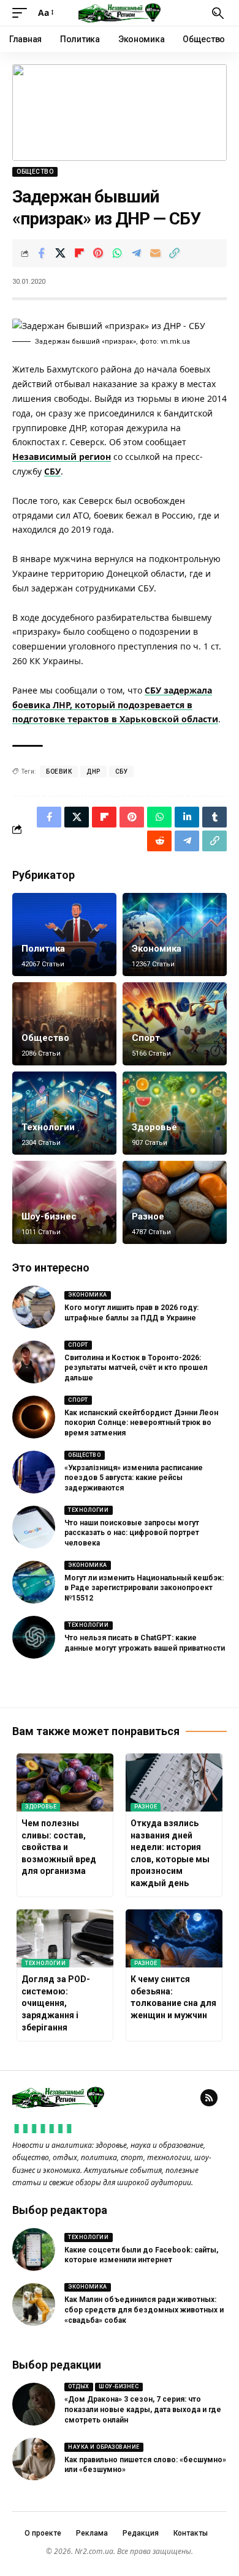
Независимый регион (62, 457)
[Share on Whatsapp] (117, 253)
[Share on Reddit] (159, 841)
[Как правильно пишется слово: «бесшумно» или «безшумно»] (34, 2459)
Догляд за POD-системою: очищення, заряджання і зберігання (56, 2003)
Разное (148, 1216)
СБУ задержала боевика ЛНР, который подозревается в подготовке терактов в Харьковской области (115, 705)
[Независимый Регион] (120, 13)
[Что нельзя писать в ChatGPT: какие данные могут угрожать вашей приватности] (34, 1637)
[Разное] (175, 1202)
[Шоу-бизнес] (64, 1202)
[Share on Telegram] (136, 253)
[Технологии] (64, 1113)
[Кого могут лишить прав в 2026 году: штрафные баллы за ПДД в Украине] (34, 1307)
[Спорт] (175, 1024)
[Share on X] (60, 253)
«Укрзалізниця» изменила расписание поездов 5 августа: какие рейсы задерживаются (134, 1478)
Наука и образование (104, 2447)
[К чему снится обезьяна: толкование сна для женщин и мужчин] (174, 1938)
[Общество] (64, 1024)
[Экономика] (175, 935)
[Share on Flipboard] (79, 253)
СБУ (52, 471)
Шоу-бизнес (49, 1216)
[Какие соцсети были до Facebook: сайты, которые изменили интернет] (34, 2249)
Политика (43, 949)
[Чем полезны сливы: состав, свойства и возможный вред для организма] (65, 1782)
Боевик (59, 772)
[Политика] (64, 935)
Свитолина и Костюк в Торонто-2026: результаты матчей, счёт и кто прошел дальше (136, 1368)
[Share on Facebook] (41, 253)
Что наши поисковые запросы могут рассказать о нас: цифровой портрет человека (132, 1533)
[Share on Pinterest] (98, 253)
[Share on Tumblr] (214, 817)
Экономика (157, 949)
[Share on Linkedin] (187, 817)
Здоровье (154, 1127)
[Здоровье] (175, 1113)
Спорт (146, 1038)
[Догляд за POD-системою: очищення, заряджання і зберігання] (65, 1938)
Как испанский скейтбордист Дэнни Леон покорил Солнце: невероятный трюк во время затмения (141, 1423)
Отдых (79, 2386)
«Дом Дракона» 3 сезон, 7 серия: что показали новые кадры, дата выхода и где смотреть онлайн (143, 2410)
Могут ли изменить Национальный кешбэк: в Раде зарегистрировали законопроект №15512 (144, 1588)
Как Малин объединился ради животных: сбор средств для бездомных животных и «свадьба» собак (144, 2310)
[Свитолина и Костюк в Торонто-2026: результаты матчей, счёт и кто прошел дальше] (34, 1362)
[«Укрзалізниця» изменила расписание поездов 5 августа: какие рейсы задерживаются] (34, 1472)
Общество (35, 172)
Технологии (48, 1127)
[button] (23, 13)
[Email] (155, 253)
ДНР (93, 772)
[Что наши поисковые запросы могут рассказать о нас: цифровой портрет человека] (34, 1527)
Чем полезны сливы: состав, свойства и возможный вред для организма (59, 1847)
